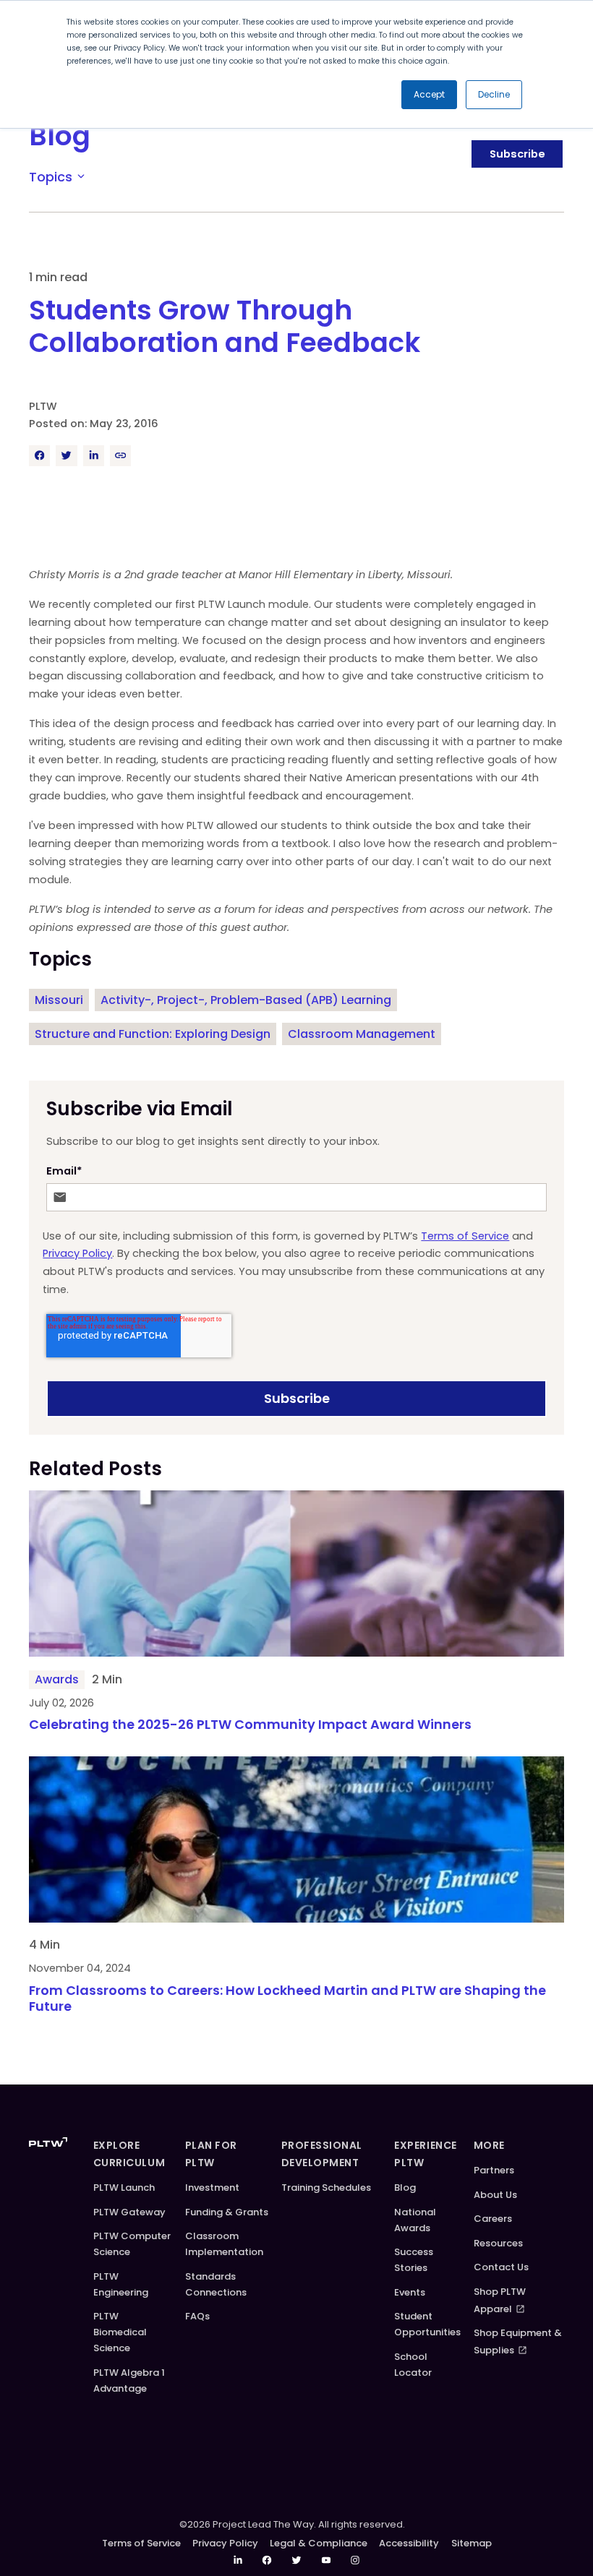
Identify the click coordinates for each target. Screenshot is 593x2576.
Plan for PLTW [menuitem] (211, 2154)
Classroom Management (362, 1034)
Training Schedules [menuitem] (326, 2188)
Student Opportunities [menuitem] (427, 2324)
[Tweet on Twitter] (66, 456)
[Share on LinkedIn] (94, 456)
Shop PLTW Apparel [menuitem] (500, 2300)
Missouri (59, 1000)
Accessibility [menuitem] (409, 2543)
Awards (57, 1679)
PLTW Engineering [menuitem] (121, 2284)
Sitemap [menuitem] (472, 2543)
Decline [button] (494, 94)
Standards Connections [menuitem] (216, 2284)
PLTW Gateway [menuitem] (129, 2212)
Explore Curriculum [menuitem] (129, 2154)
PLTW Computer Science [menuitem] (132, 2244)
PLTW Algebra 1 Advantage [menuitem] (129, 2380)
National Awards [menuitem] (415, 2220)
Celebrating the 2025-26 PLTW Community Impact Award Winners (252, 1725)
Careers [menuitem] (493, 2219)
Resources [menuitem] (498, 2243)
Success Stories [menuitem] (414, 2260)
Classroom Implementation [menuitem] (224, 2244)
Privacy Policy (77, 1253)
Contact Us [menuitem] (501, 2267)
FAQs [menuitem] (197, 2316)
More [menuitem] (489, 2145)
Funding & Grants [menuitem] (227, 2212)
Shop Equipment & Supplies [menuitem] (518, 2341)
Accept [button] (429, 94)
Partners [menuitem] (494, 2170)
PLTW (43, 406)
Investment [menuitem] (212, 2188)
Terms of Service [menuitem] (141, 2543)
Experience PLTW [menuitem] (425, 2154)
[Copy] (120, 456)
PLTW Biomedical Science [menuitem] (120, 2332)
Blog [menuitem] (405, 2188)
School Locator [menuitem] (413, 2365)
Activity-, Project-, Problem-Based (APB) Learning (246, 1000)
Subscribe (517, 154)
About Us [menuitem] (495, 2195)
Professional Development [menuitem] (322, 2154)
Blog (60, 136)
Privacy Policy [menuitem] (225, 2543)
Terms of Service (465, 1236)
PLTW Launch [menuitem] (124, 2188)
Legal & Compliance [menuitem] (319, 2543)
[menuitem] (238, 2560)
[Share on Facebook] (39, 456)
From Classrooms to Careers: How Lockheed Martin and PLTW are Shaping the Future (287, 1999)
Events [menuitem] (410, 2292)
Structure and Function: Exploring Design (153, 1034)
